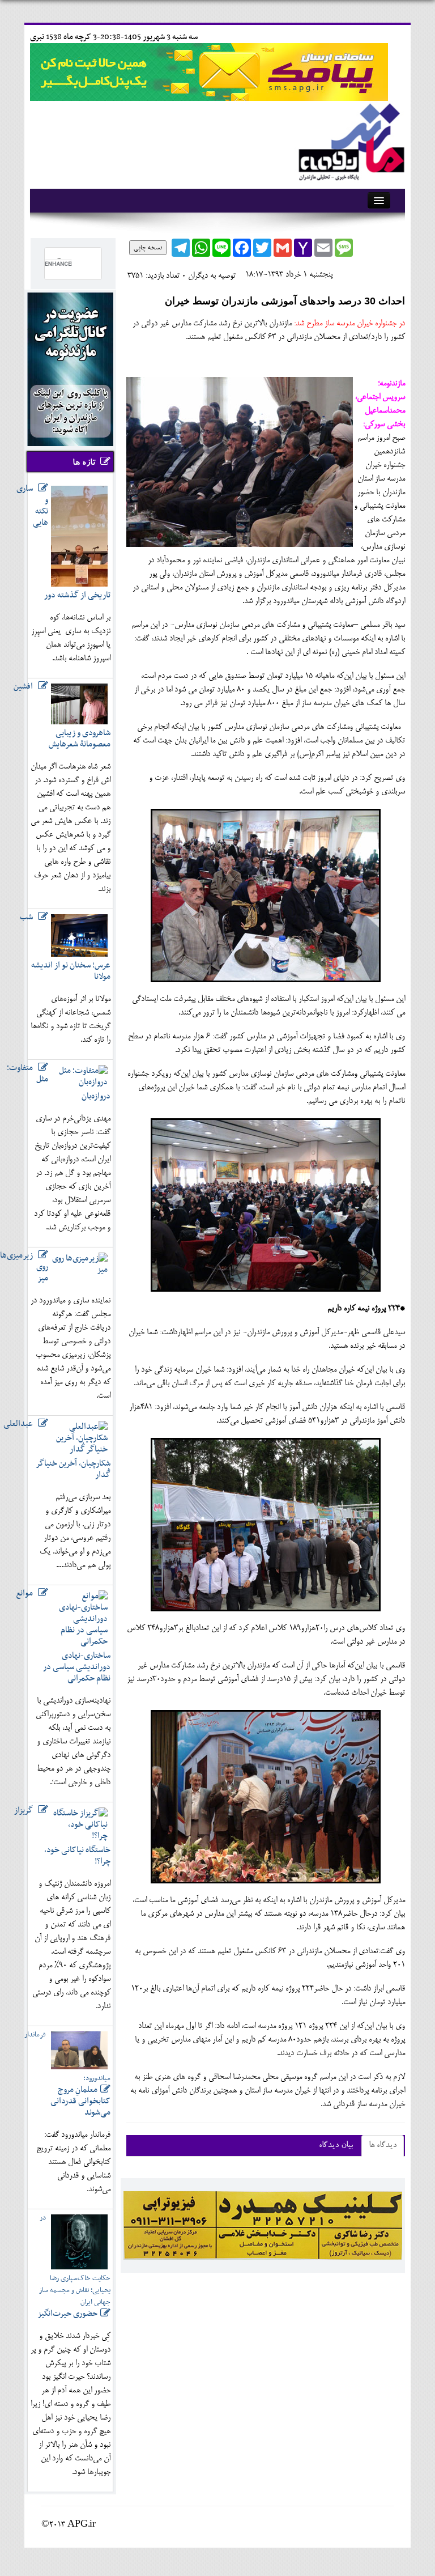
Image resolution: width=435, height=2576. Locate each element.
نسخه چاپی (148, 248)
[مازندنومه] (349, 140)
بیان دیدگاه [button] (336, 2146)
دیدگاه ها (383, 2146)
